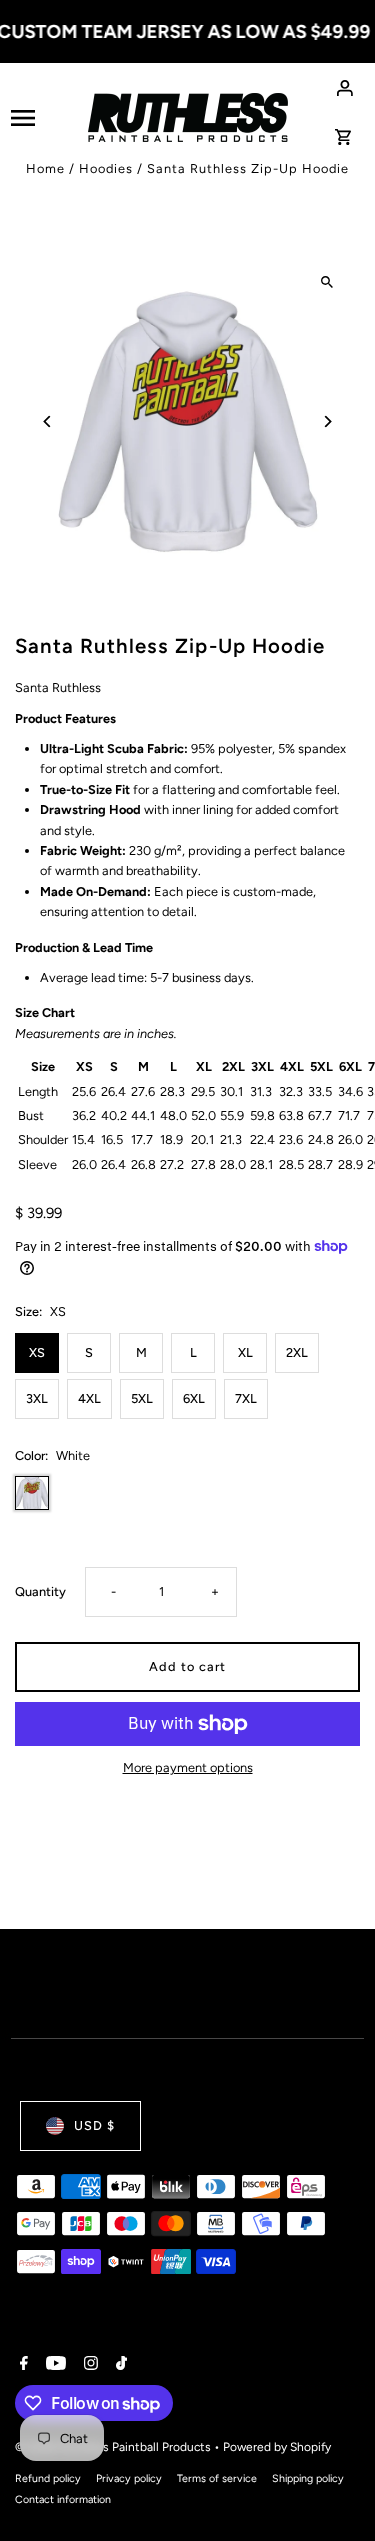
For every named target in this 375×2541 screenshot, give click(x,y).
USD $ (94, 2125)
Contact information (63, 2499)
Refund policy (48, 2478)
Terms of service (217, 2478)
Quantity (40, 1591)
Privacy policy (129, 2478)
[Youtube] (53, 2365)
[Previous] (47, 421)
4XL (89, 1398)
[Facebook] (21, 2365)
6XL (194, 1398)
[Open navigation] (43, 118)
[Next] (327, 421)
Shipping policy (308, 2478)
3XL (37, 1398)
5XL (142, 1398)
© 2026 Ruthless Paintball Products (114, 2447)
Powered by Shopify (277, 2447)
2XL (297, 1352)
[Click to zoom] (327, 281)
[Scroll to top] (332, 2488)
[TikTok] (119, 2365)
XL (245, 1352)
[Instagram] (88, 2365)
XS (37, 1352)
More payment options (188, 1767)
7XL (246, 1398)
